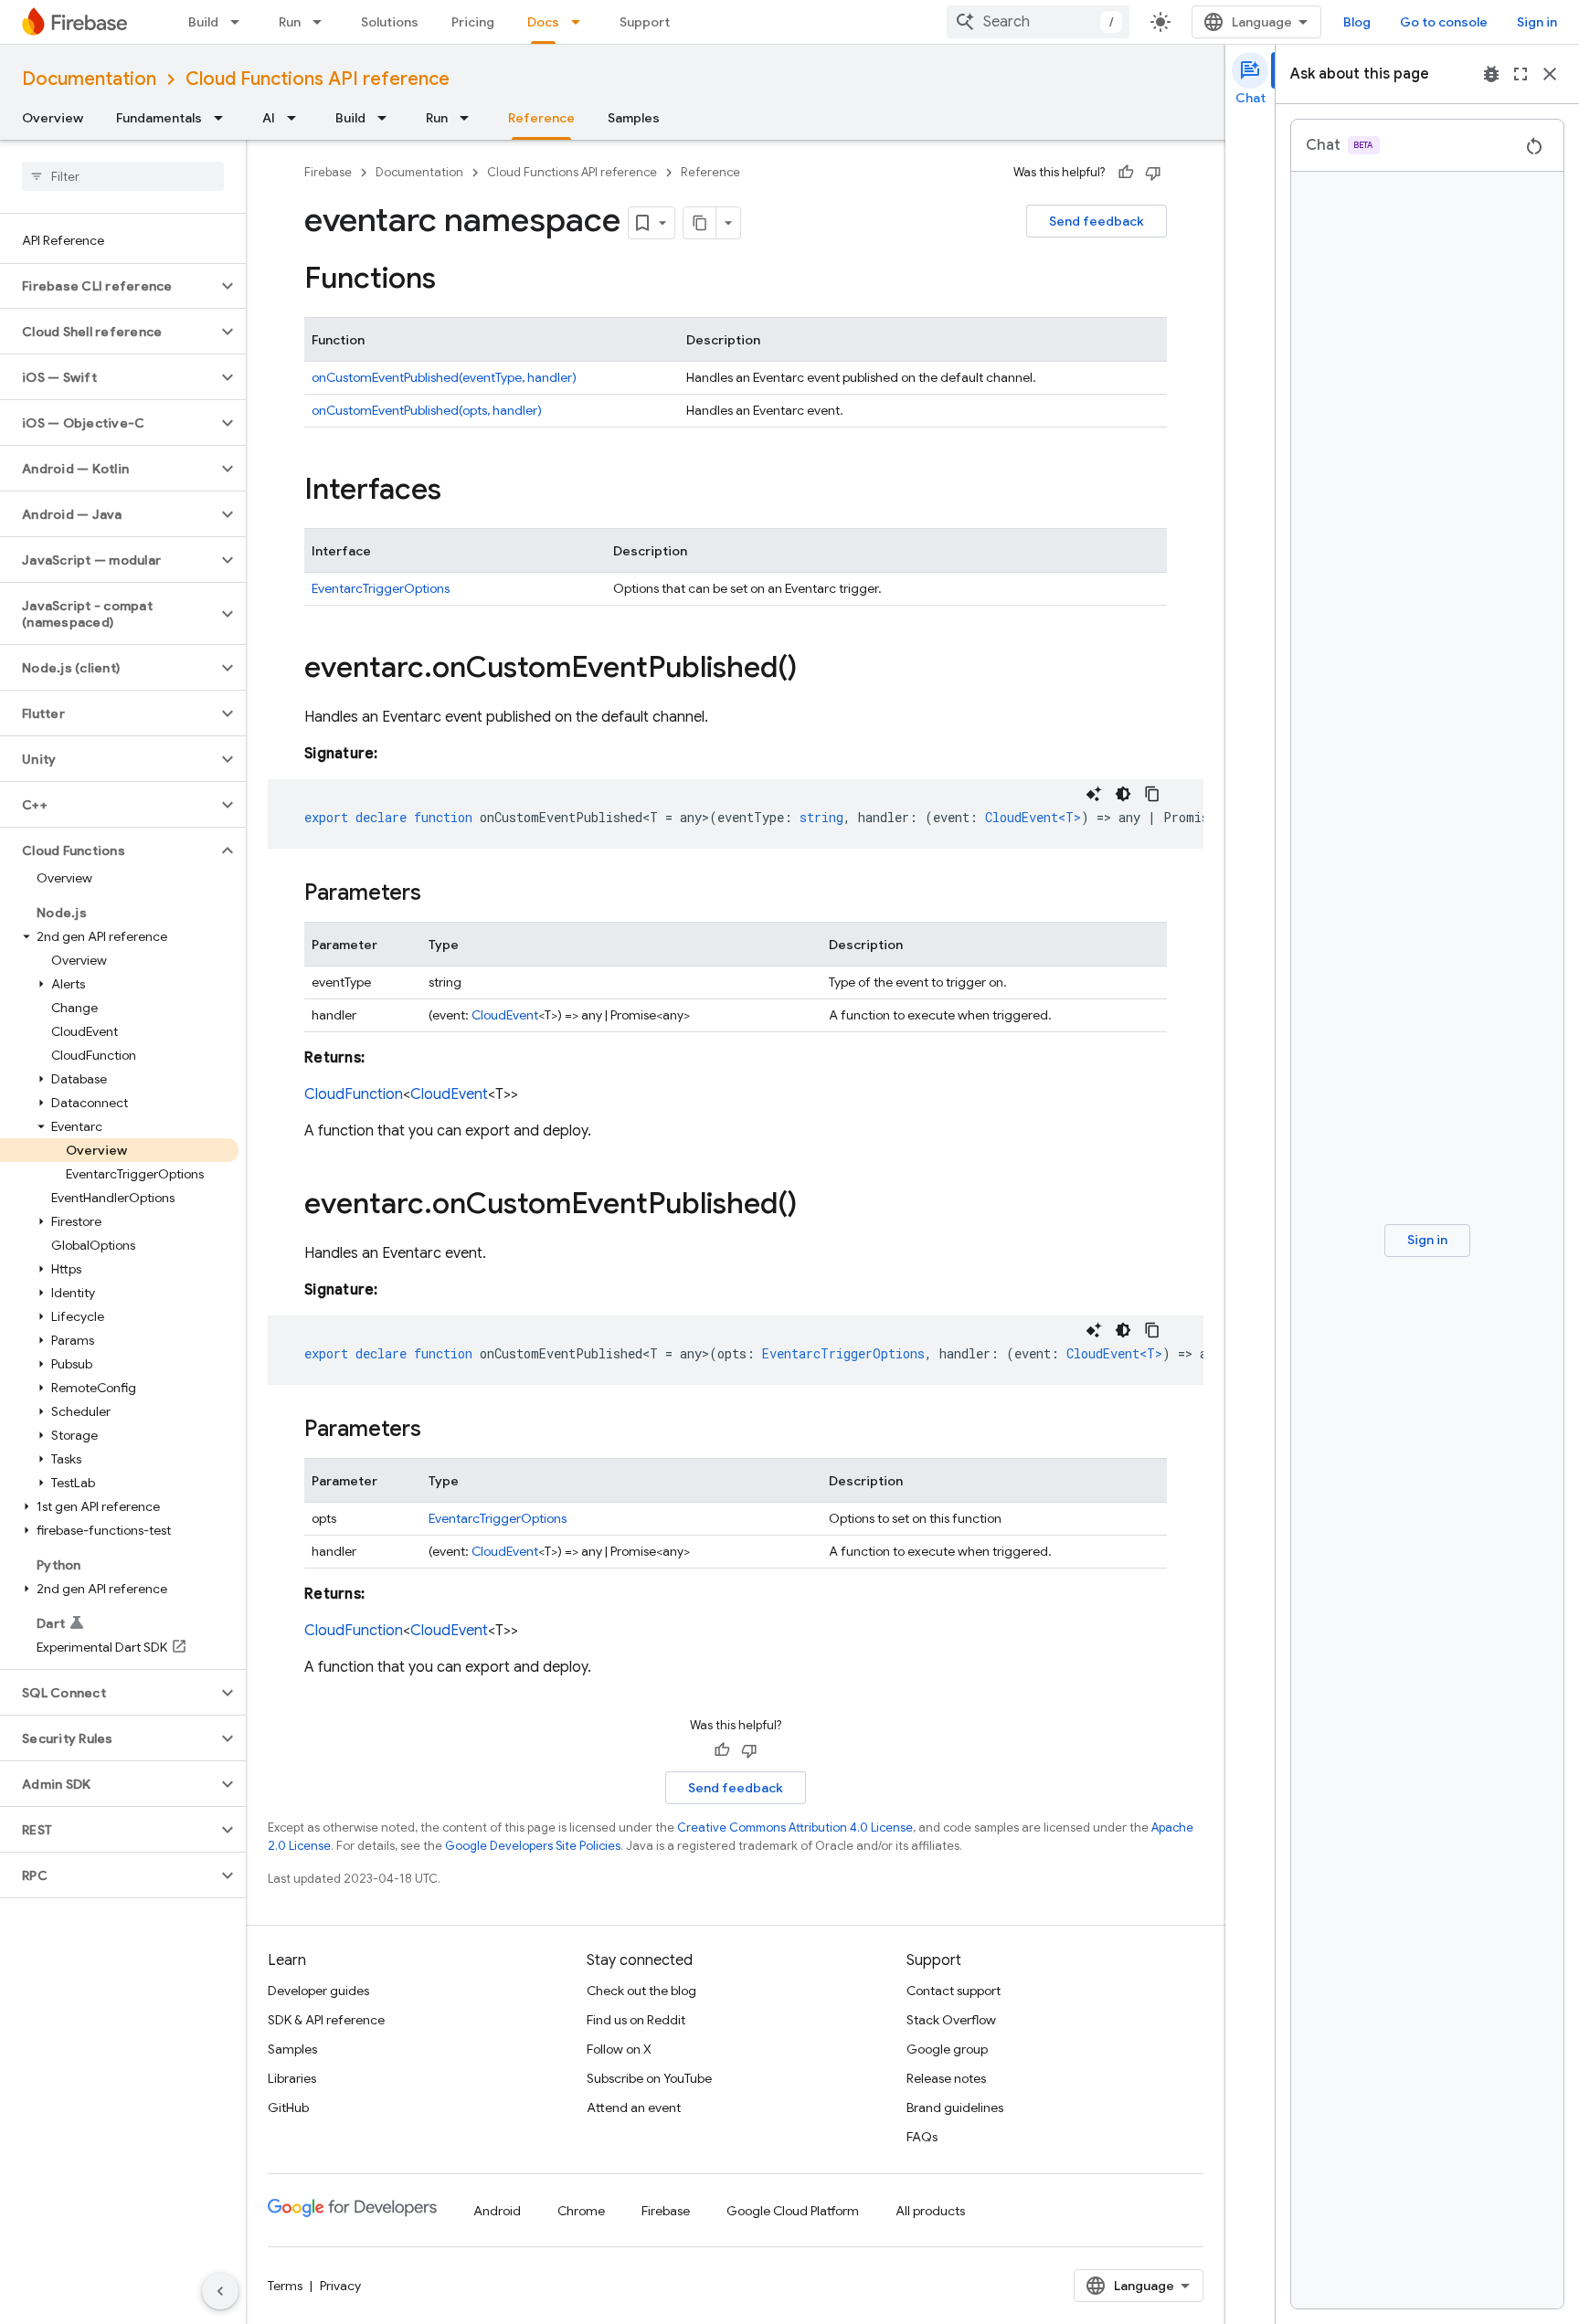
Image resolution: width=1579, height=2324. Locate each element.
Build (203, 22)
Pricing (473, 22)
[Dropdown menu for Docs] (581, 22)
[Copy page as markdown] (700, 223)
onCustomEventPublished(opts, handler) (427, 410)
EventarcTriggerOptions (381, 588)
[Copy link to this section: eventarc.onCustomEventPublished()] (815, 670)
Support (645, 22)
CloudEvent (505, 1015)
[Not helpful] (1153, 173)
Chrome (581, 2211)
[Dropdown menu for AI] (297, 118)
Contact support (954, 1991)
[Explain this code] (1094, 794)
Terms (285, 2286)
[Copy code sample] (1152, 794)
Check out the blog (641, 1991)
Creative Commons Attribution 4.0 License (795, 1828)
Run (290, 22)
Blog (1357, 22)
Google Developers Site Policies (533, 1846)
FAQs (922, 2137)
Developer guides (318, 1991)
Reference (541, 118)
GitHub (288, 2107)
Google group (947, 2049)
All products (930, 2211)
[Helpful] (1126, 173)
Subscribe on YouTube (649, 2078)
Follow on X (619, 2049)
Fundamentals (159, 118)
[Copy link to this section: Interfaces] (460, 491)
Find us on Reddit (636, 2020)
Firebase (328, 172)
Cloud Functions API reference (318, 79)
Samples (634, 118)
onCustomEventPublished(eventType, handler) (444, 377)
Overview (53, 118)
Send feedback (1097, 221)
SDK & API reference (326, 2020)
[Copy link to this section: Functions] (454, 280)
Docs (543, 22)
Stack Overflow (951, 2020)
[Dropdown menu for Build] (240, 22)
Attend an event (634, 2107)
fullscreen (1521, 74)
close (1550, 74)
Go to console (1444, 22)
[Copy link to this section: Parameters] (440, 894)
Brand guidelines (955, 2107)
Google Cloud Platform (793, 2211)
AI (269, 118)
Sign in (1537, 22)
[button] (108, 286)
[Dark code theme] (1123, 794)
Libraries (292, 2078)
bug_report (1491, 74)
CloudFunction (354, 1094)
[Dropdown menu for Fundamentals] (224, 118)
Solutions (390, 22)
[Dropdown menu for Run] (323, 22)
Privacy (340, 2286)
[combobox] (1038, 22)
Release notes (946, 2078)
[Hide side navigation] (220, 2291)
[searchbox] (123, 176)
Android (497, 2211)
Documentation (89, 79)
